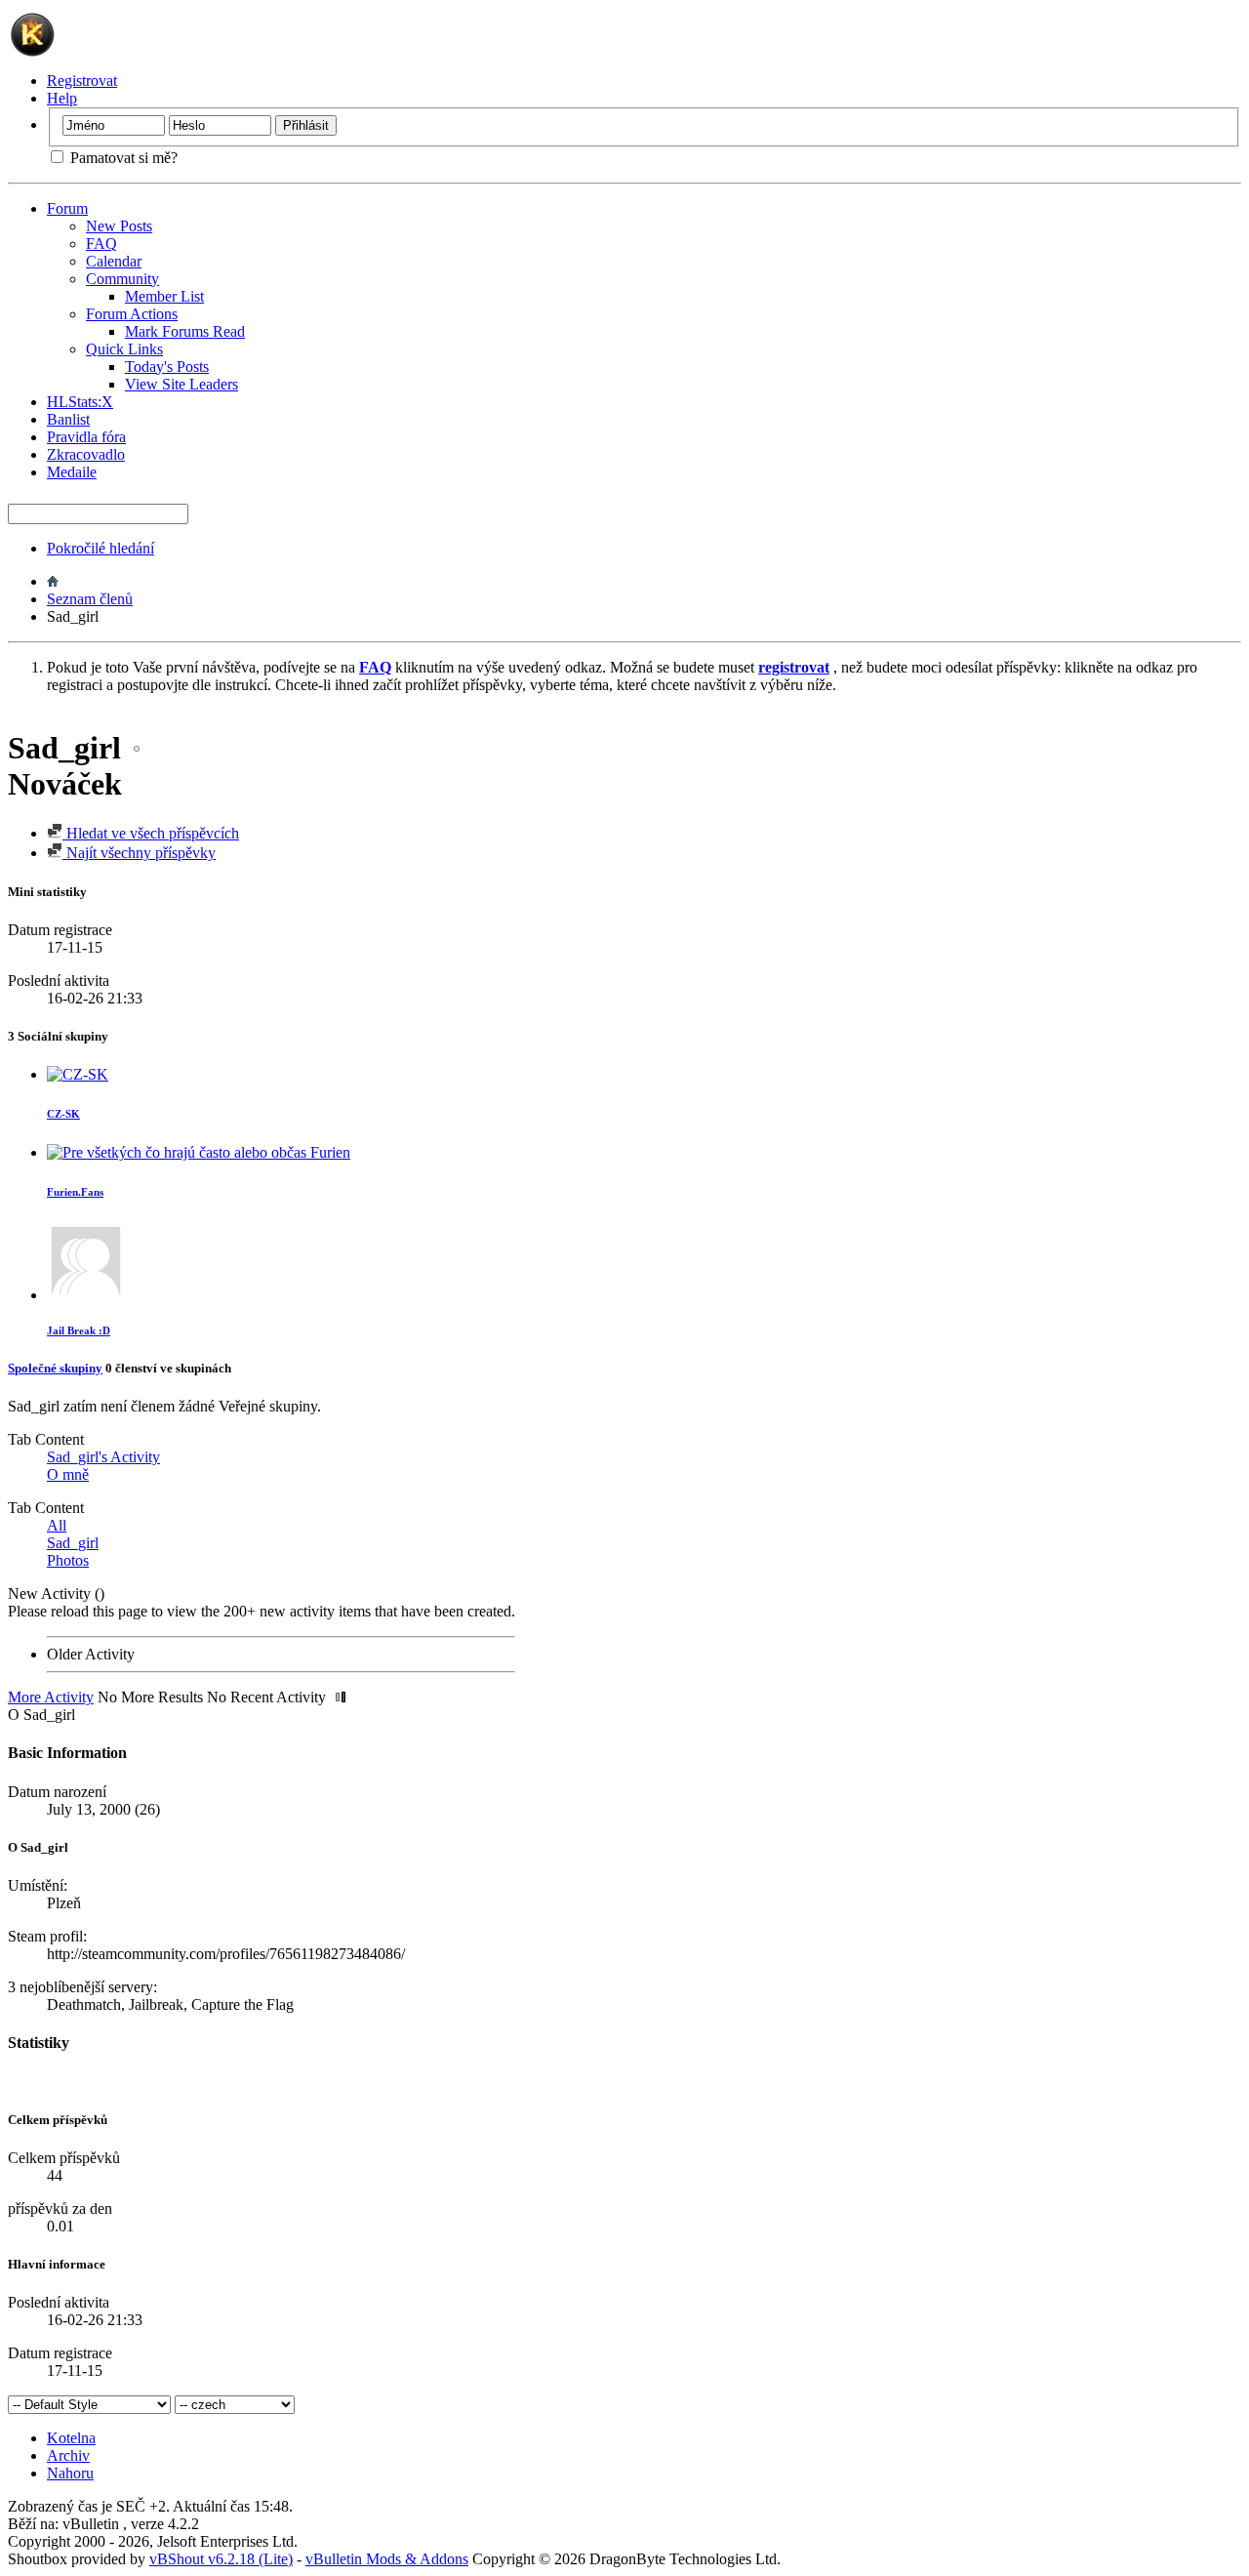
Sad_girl (73, 1543)
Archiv (68, 2455)
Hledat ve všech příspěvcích (151, 833)
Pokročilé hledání (101, 548)
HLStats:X (80, 402)
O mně (68, 1474)
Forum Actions (132, 314)
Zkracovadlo (86, 454)
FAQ (101, 244)
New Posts (119, 226)
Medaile (72, 472)
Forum (67, 208)
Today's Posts (167, 367)
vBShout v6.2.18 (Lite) (221, 2559)
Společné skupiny (55, 1368)
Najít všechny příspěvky (139, 853)
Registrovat (82, 81)
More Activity (51, 1697)
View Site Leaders (181, 384)
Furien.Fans (75, 1192)
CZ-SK (63, 1114)
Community (122, 279)
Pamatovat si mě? (122, 158)
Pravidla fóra (86, 437)
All (57, 1525)
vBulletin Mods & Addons (387, 2559)
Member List (164, 296)
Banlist (68, 419)
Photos (68, 1560)
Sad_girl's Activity (103, 1457)
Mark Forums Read (185, 331)
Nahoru (70, 2473)
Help (62, 98)
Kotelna (71, 2438)
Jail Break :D (79, 1330)
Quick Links (124, 349)
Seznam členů (90, 599)
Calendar (114, 261)
